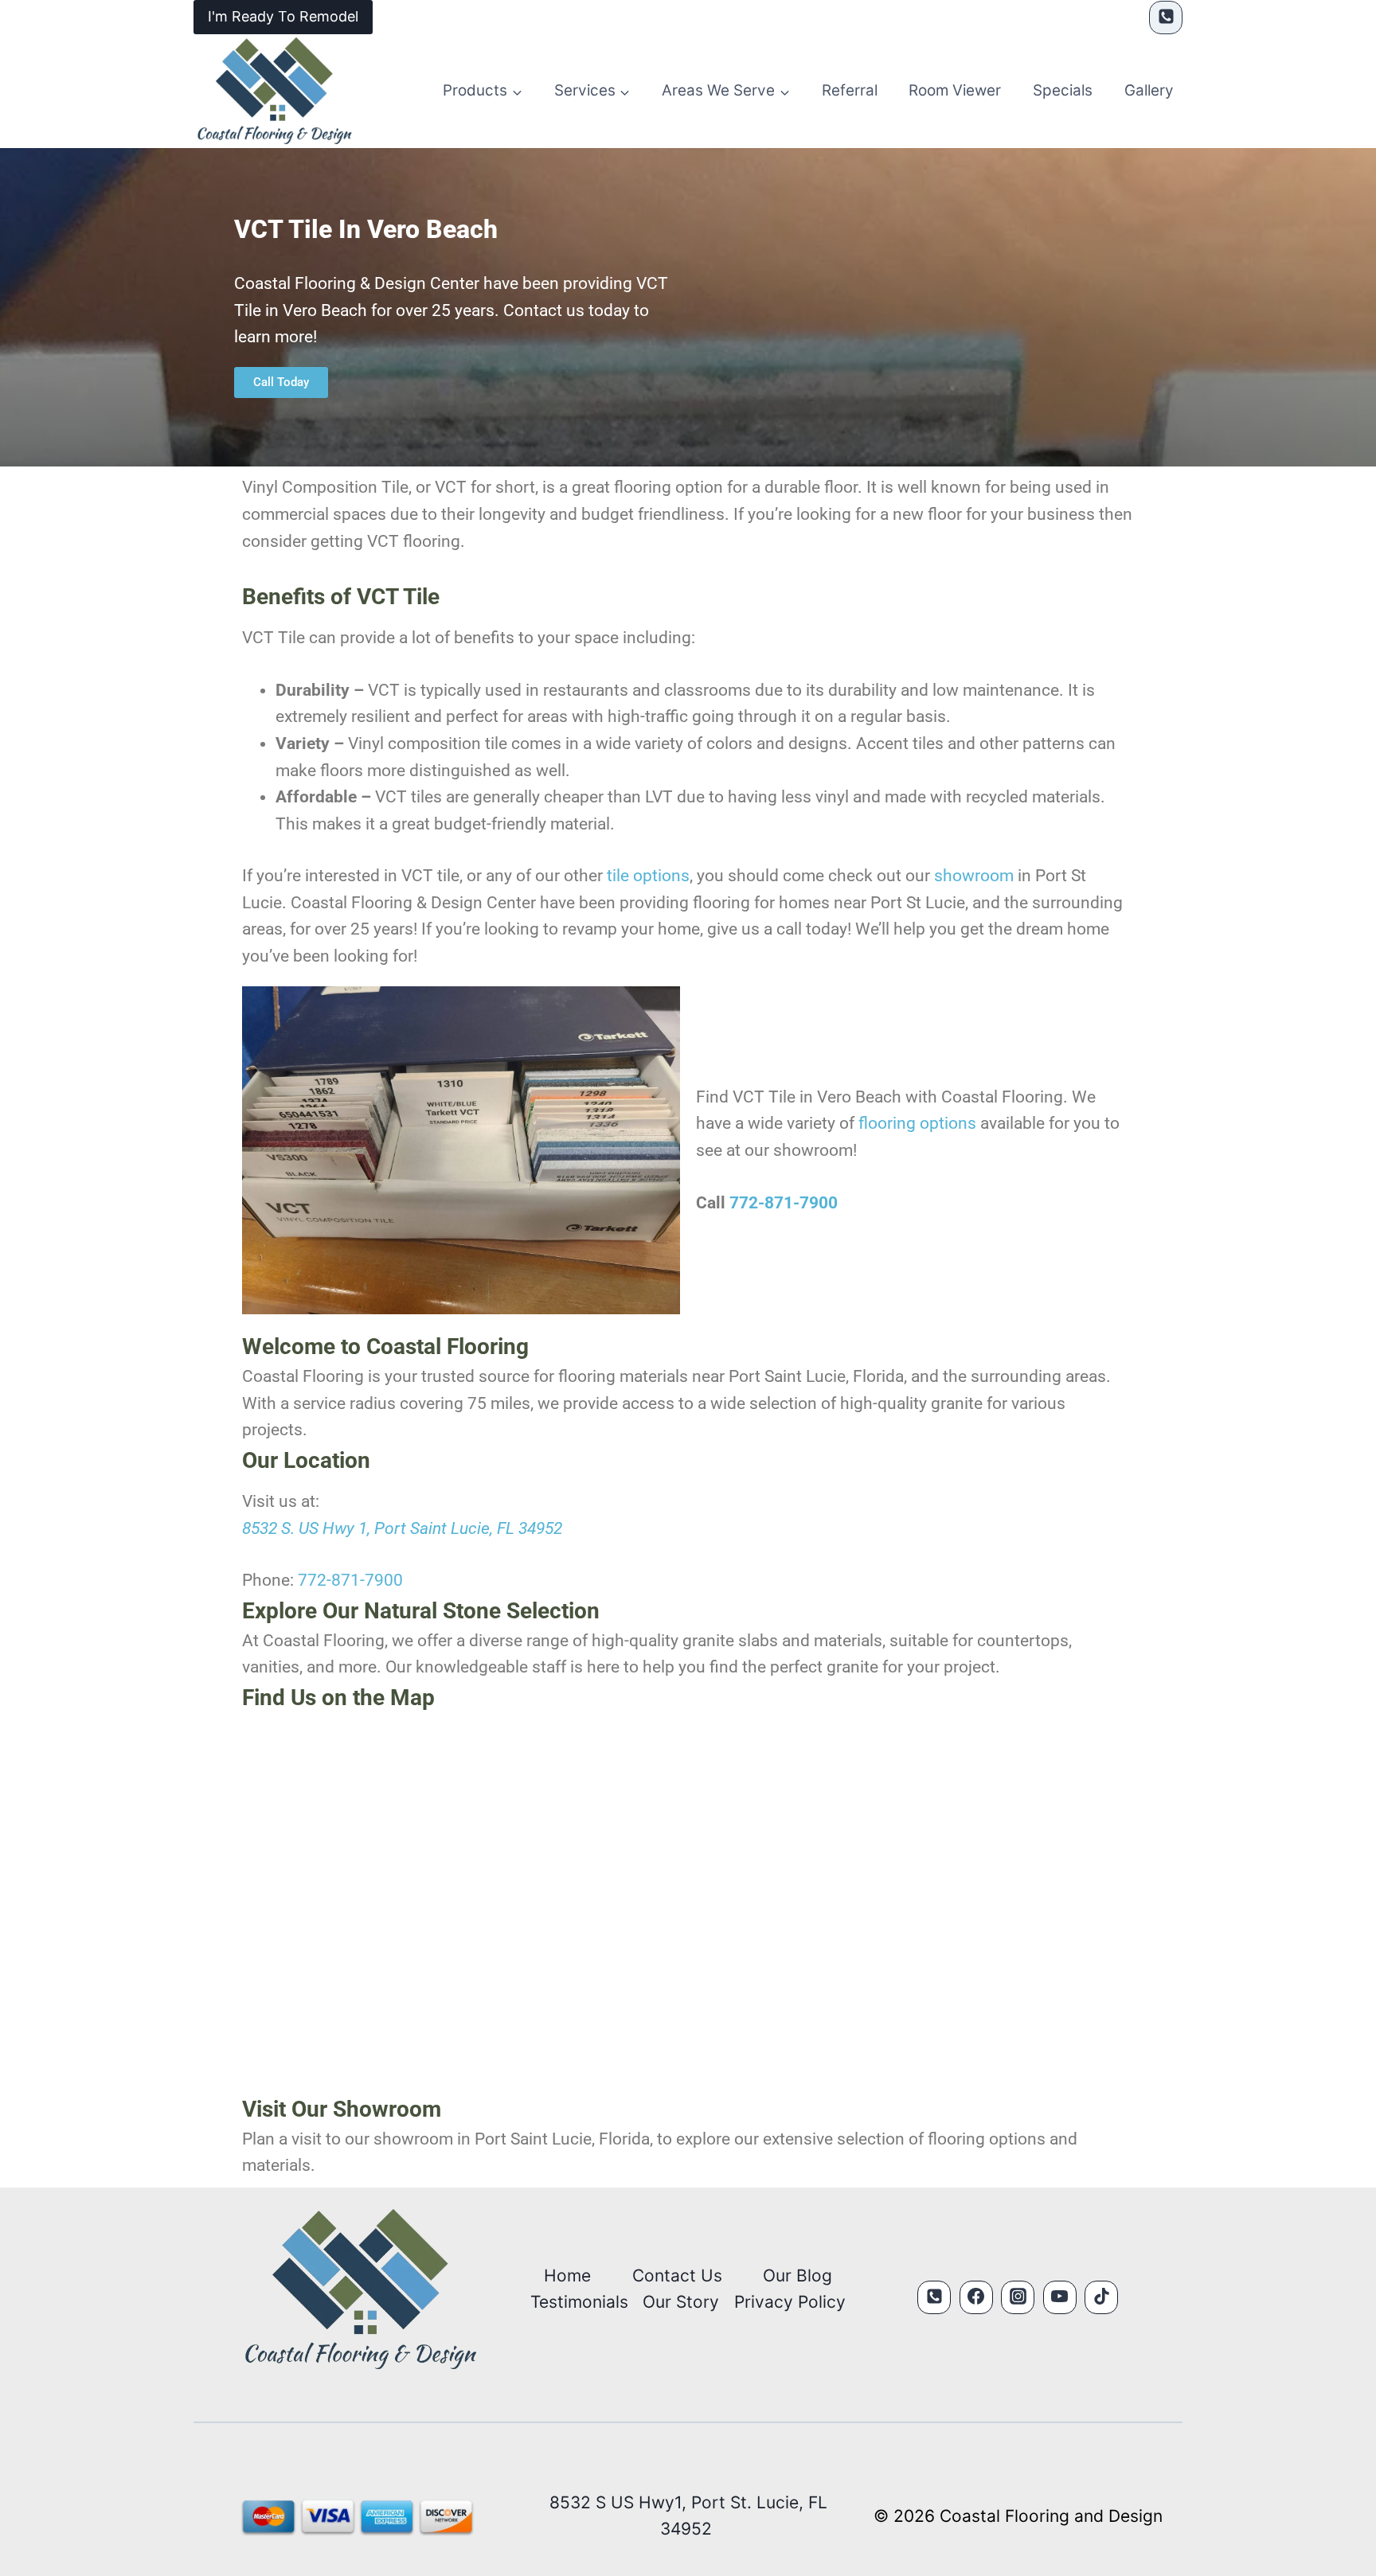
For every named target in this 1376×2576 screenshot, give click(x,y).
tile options (648, 876)
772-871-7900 (784, 1203)
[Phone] (1166, 18)
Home (567, 2275)
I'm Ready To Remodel (283, 16)
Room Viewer (955, 90)
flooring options (917, 1123)
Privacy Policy (790, 2302)
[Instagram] (1018, 2297)
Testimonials (579, 2302)
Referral (850, 90)
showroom (974, 876)
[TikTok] (1101, 2297)
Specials (1063, 90)
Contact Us (677, 2275)
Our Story (681, 2302)
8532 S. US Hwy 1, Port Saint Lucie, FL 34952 (402, 1528)
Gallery (1149, 90)
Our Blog (797, 2275)
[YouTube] (1060, 2297)
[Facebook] (976, 2297)
